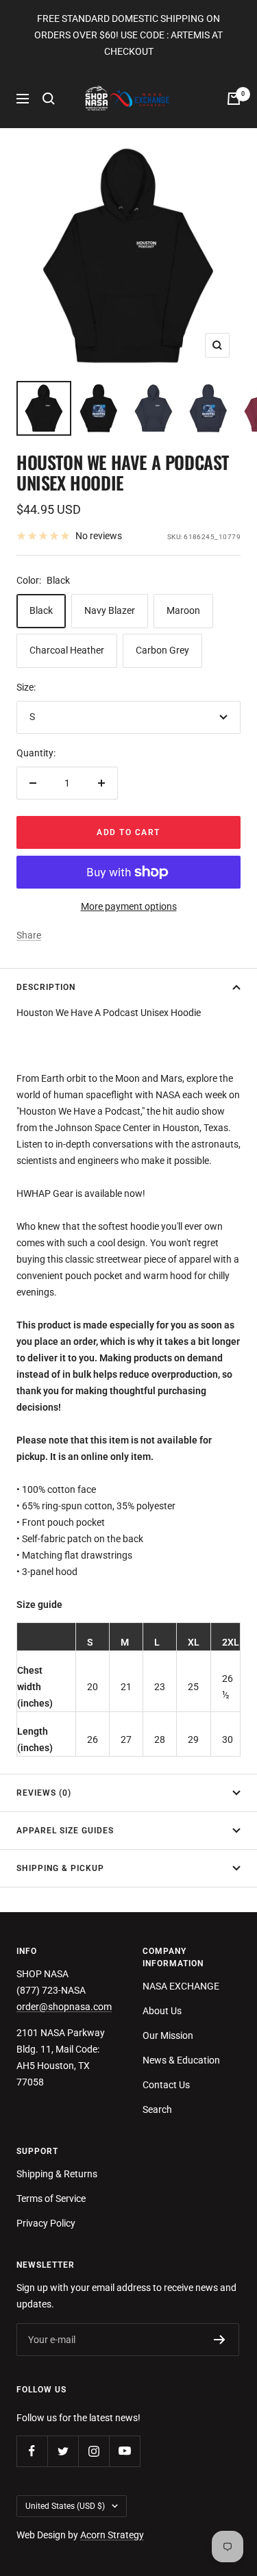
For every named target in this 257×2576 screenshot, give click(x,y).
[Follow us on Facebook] (32, 2451)
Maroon (183, 610)
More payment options (129, 906)
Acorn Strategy (112, 2535)
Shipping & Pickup (60, 1868)
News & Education (181, 2060)
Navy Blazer (110, 610)
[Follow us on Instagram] (94, 2451)
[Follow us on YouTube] (124, 2451)
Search (157, 2109)
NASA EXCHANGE (181, 1986)
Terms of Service (51, 2199)
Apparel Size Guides (65, 1831)
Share (29, 935)
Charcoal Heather (67, 650)
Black (41, 610)
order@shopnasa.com (64, 2007)
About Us (162, 2011)
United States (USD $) (65, 2506)
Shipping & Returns (57, 2174)
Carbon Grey (162, 650)
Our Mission (168, 2035)
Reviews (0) (44, 1793)
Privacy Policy (46, 2223)
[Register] (220, 2340)
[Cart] (234, 99)
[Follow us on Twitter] (63, 2451)
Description (46, 987)
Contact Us (166, 2085)
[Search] (49, 99)
